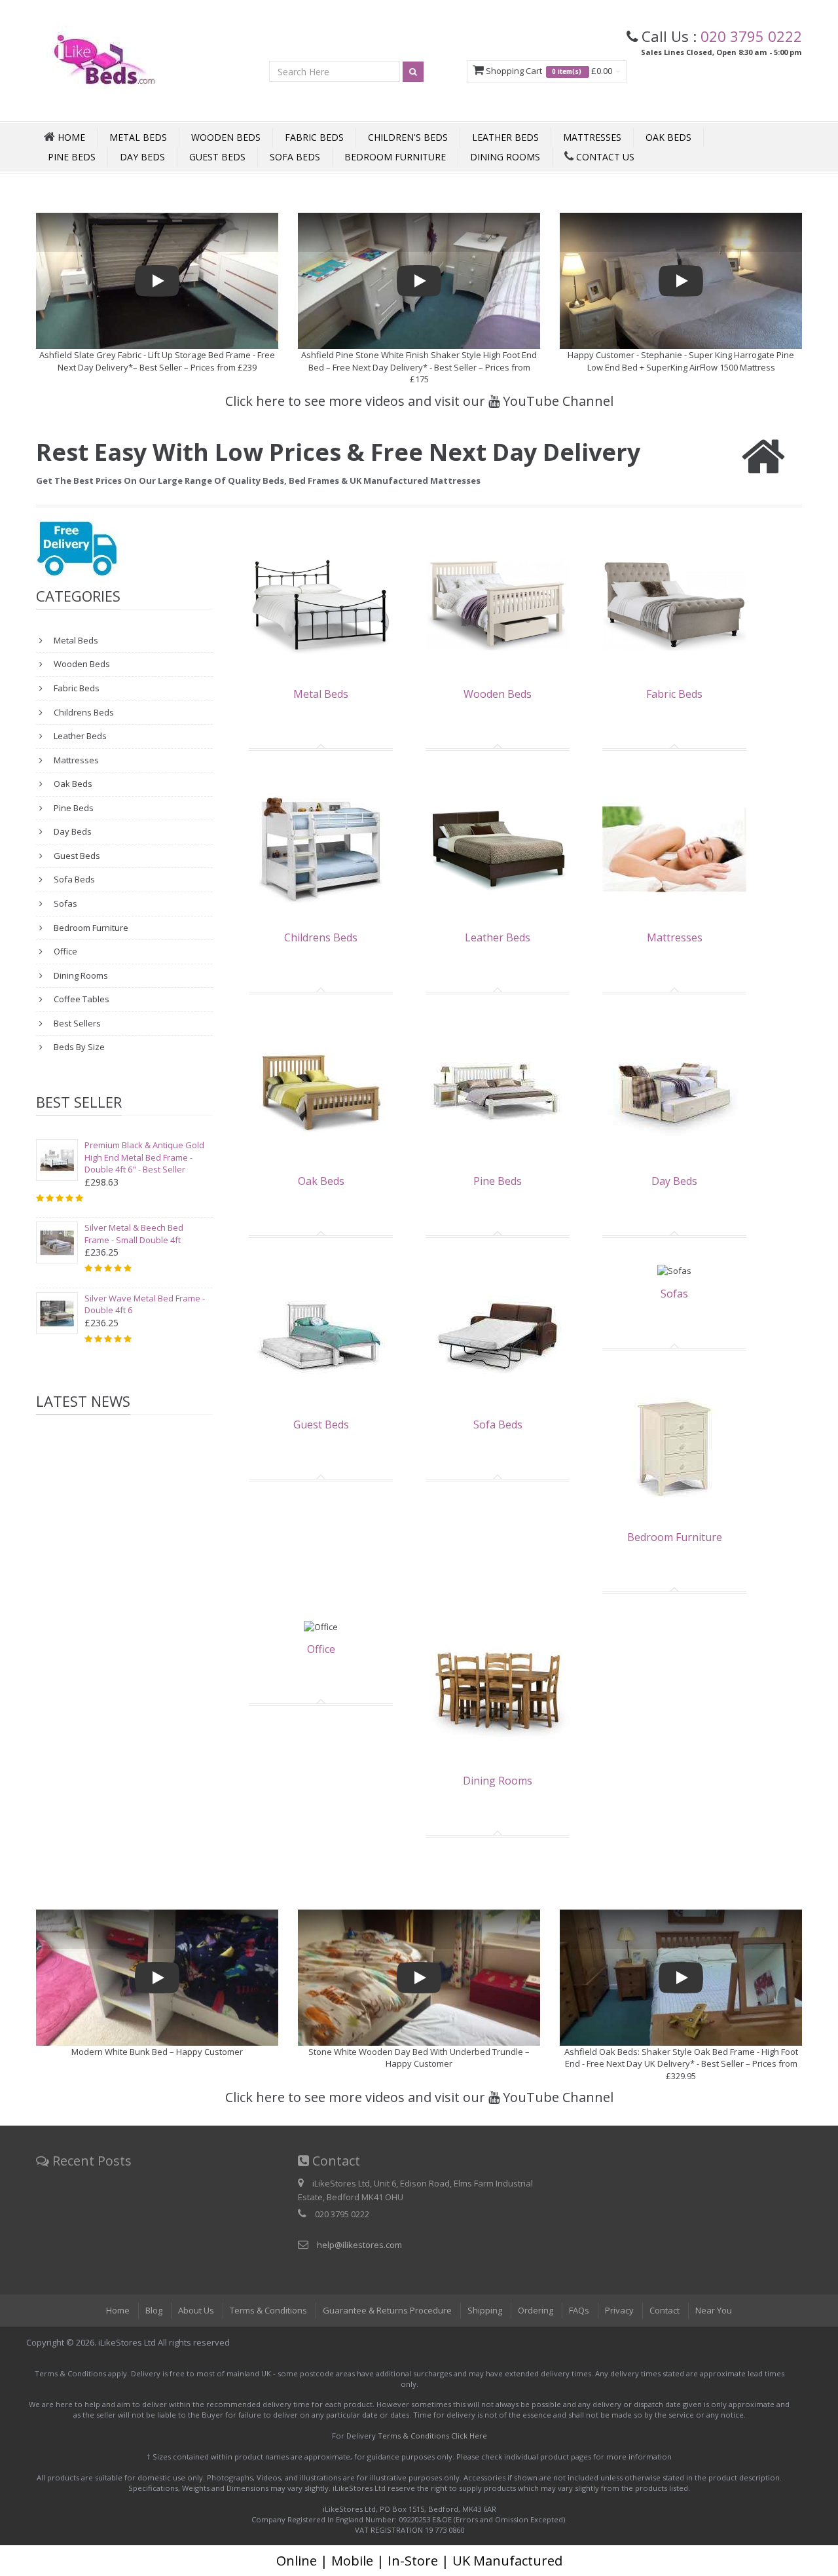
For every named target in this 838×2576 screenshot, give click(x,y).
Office (64, 951)
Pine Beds (72, 157)
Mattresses (592, 137)
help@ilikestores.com (359, 2245)
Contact (665, 2310)
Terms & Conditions (268, 2310)
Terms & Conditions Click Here (432, 2436)
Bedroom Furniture (395, 157)
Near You (714, 2310)
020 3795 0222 (751, 36)
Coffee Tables (81, 999)
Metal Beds (138, 137)
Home (118, 2310)
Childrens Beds (83, 712)
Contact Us (604, 157)
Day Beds (142, 157)
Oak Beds (668, 137)
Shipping (485, 2310)
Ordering (536, 2310)
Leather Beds (505, 137)
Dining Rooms (505, 157)
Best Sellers (76, 1023)
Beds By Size (78, 1047)
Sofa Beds (295, 157)
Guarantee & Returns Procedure (387, 2310)
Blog (154, 2310)
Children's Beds (408, 137)
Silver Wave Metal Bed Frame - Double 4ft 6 (145, 1304)
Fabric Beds (314, 137)
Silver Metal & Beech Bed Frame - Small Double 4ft (134, 1234)
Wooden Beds (226, 137)
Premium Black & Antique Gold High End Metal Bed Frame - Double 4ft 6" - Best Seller (144, 1157)
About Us (196, 2310)
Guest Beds (217, 157)
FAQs (579, 2310)
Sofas (64, 903)
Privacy (619, 2310)
